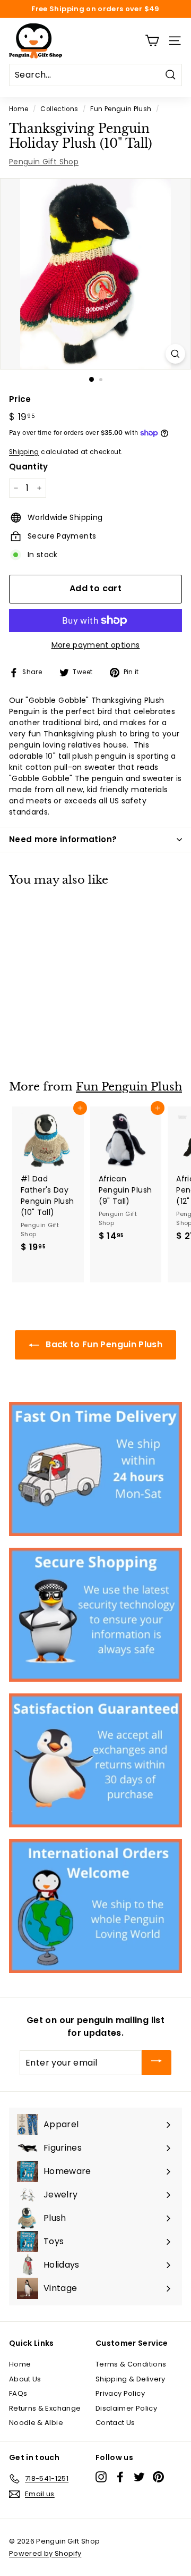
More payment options (96, 645)
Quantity (29, 467)
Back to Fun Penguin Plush (103, 1344)
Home (19, 109)
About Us (25, 2379)
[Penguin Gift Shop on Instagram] (101, 2477)
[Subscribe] (157, 2063)
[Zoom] (175, 354)
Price (20, 399)
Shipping (24, 452)
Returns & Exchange (45, 2408)
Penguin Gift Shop (44, 162)
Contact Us (115, 2423)
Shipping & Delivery (131, 2379)
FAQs (18, 2393)
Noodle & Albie (36, 2423)
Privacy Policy (120, 2393)
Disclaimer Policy (126, 2408)
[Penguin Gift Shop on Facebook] (120, 2477)
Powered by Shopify (45, 2553)
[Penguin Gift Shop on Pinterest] (158, 2477)
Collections (59, 109)
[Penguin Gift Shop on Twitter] (139, 2477)
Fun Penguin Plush (121, 109)
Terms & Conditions (131, 2364)
